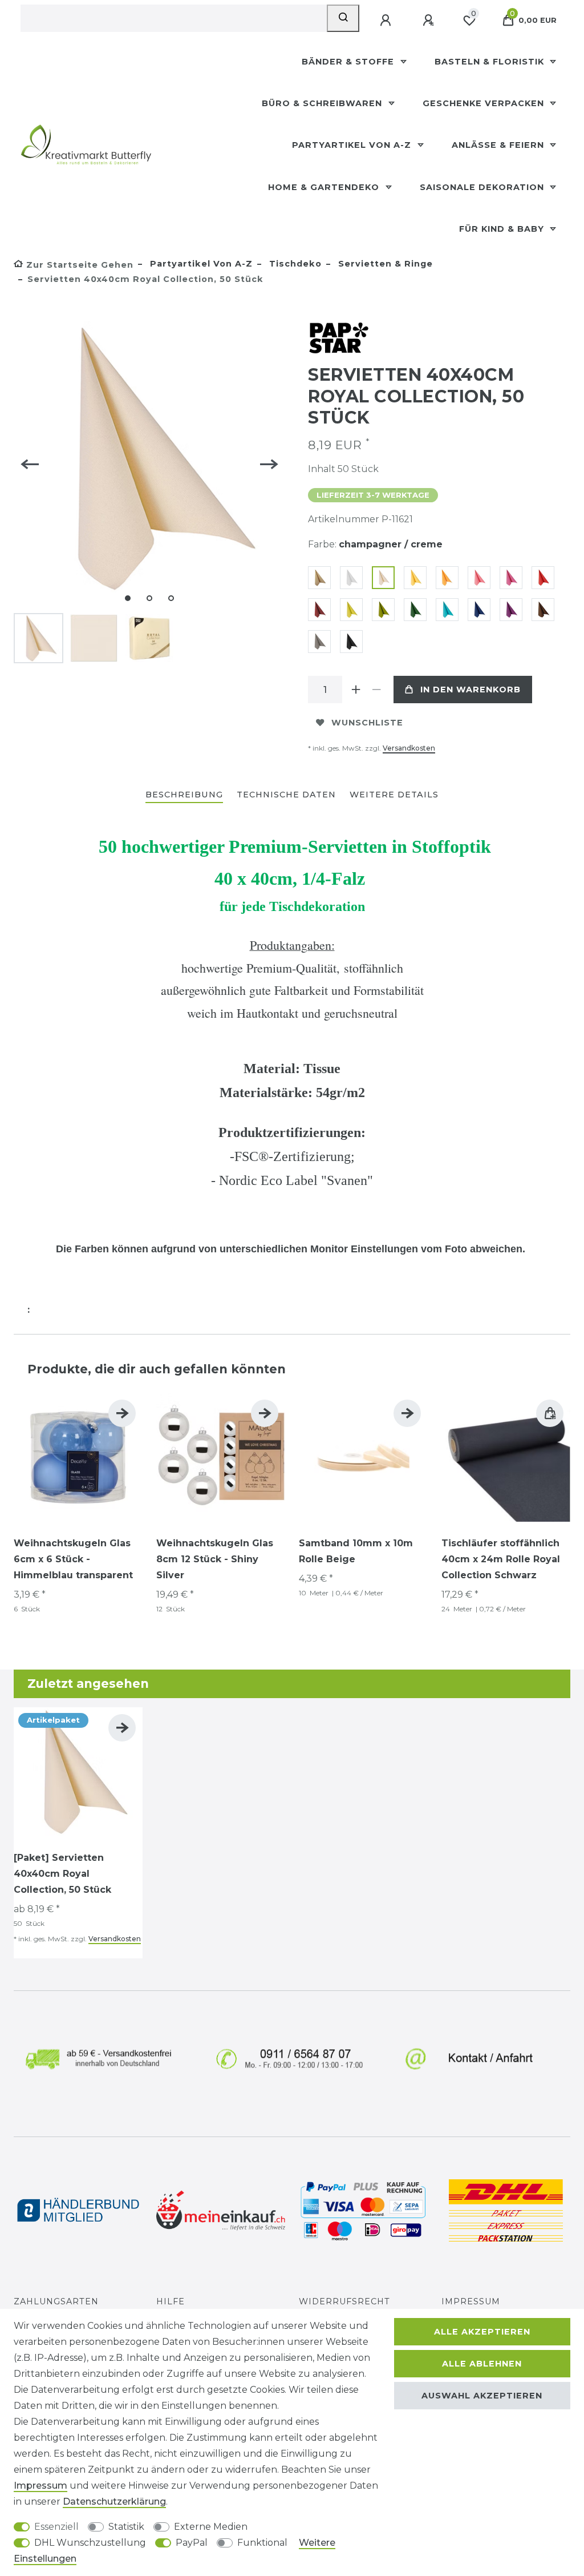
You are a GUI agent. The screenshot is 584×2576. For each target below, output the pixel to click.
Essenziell (56, 2527)
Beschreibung (184, 795)
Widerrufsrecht (344, 2301)
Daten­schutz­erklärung (114, 2502)
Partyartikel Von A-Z (353, 145)
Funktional (262, 2543)
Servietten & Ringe (384, 264)
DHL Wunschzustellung (90, 2543)
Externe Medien (211, 2527)
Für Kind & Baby (503, 229)
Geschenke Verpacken (485, 103)
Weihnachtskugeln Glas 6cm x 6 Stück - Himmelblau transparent (73, 1559)
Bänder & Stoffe (349, 62)
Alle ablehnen (482, 2364)
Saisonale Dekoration (483, 187)
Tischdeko (294, 264)
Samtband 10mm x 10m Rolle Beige (356, 1551)
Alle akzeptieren (482, 2332)
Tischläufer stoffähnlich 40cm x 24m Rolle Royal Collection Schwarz (501, 1559)
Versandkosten (409, 748)
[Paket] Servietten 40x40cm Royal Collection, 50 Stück (62, 1874)
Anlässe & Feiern (499, 145)
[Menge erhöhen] (356, 690)
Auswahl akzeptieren (482, 2396)
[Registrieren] (429, 21)
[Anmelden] (387, 21)
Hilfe (171, 2301)
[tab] (184, 795)
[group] (78, 1457)
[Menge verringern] (376, 690)
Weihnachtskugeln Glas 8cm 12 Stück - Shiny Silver (215, 1559)
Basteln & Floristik (491, 62)
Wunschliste (367, 723)
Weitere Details (394, 795)
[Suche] (343, 18)
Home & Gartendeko (325, 187)
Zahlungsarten (56, 2301)
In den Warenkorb (471, 690)
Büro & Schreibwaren (323, 103)
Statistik (126, 2527)
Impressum (471, 2301)
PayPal (192, 2543)
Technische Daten (286, 795)
